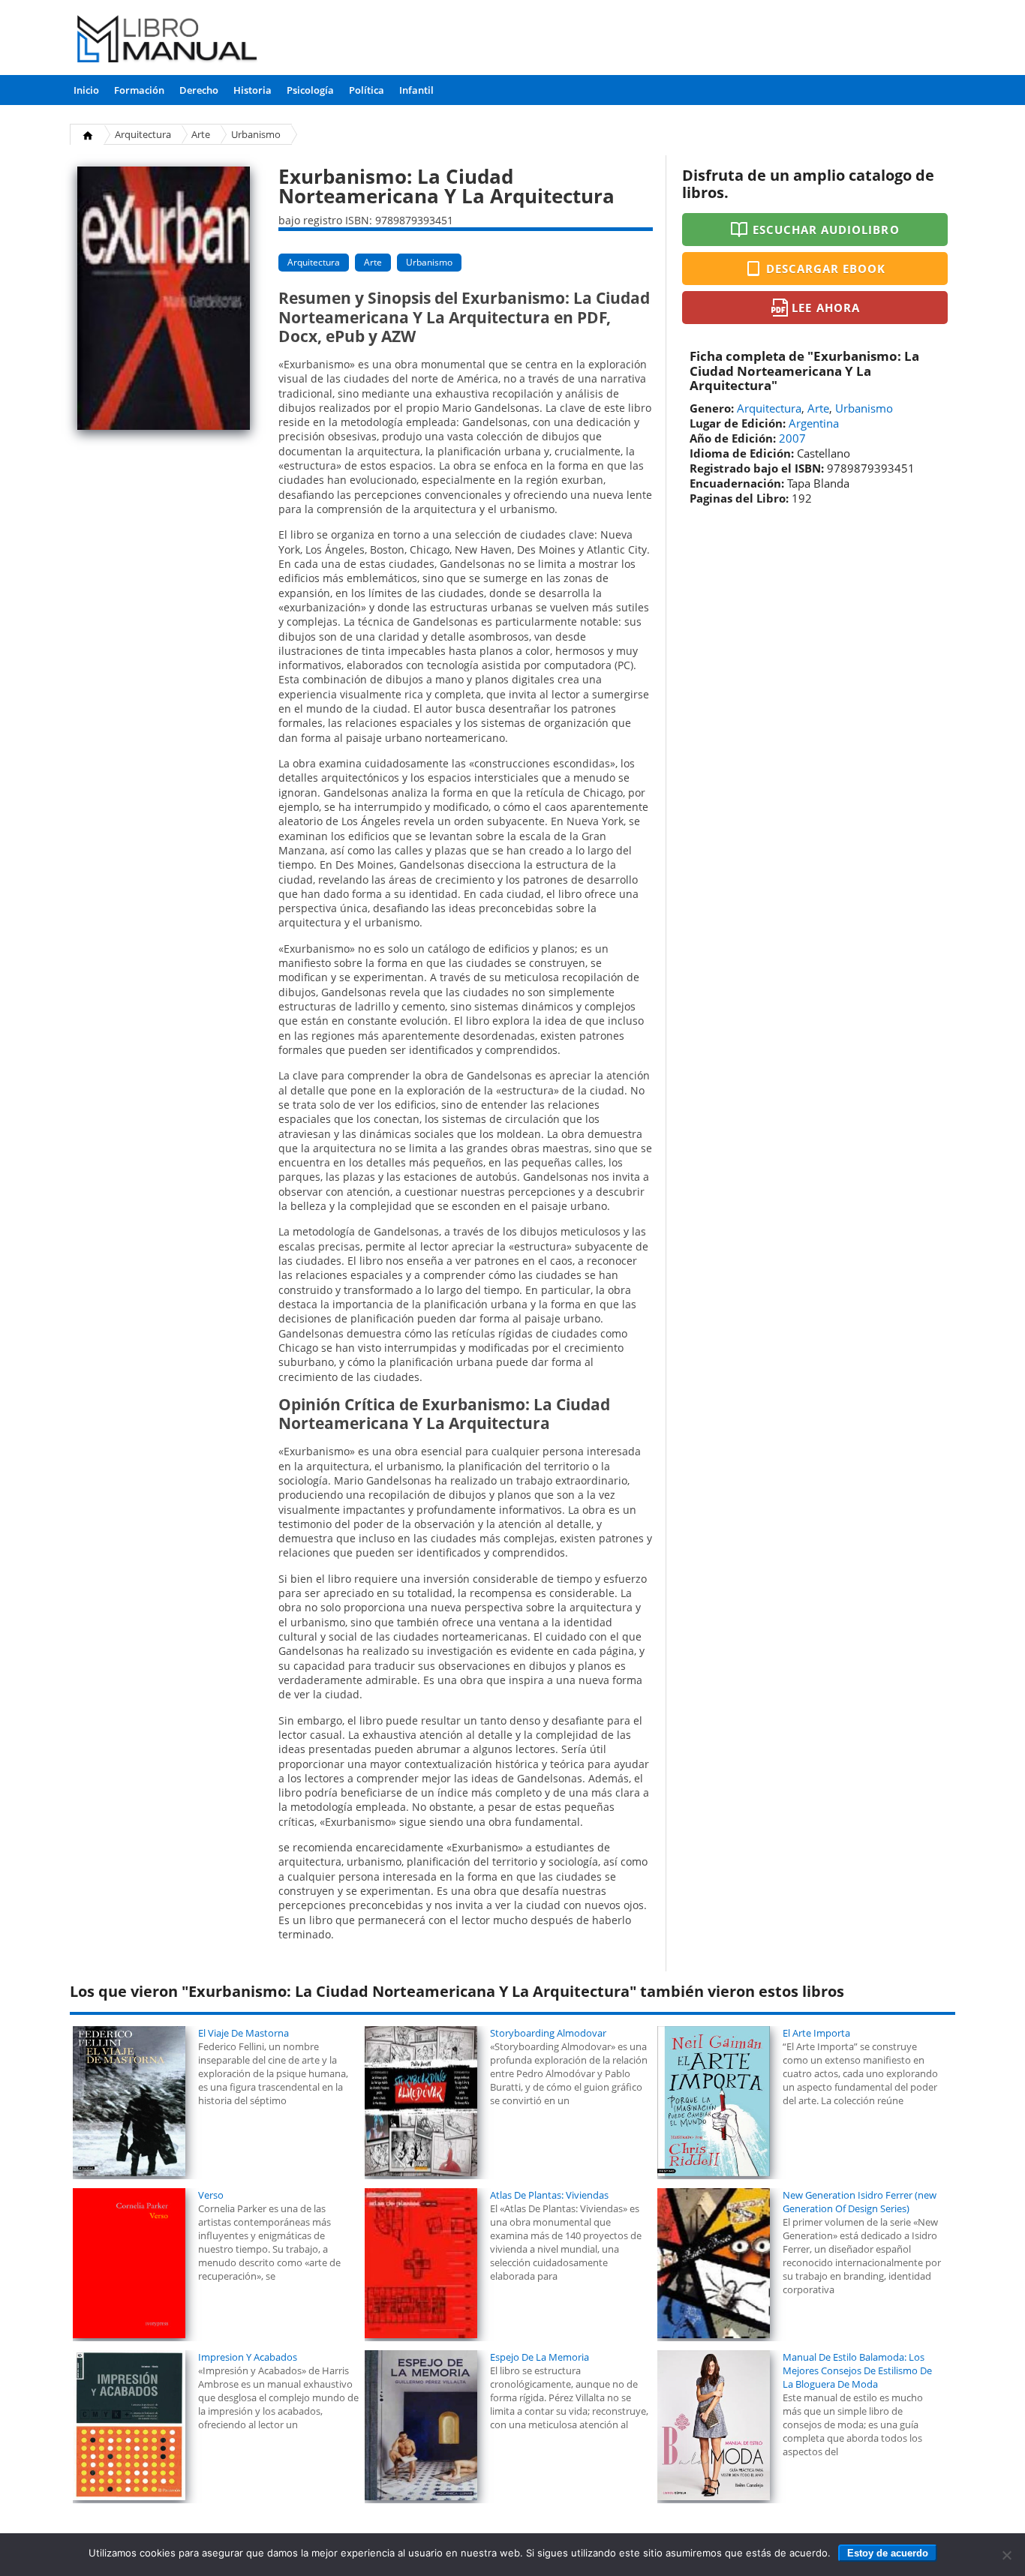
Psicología (310, 90)
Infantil (416, 90)
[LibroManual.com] (168, 41)
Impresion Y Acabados (248, 2357)
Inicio (86, 90)
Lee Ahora (825, 308)
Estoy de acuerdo (888, 2553)
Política (367, 90)
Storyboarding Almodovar (548, 2033)
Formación (139, 90)
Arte (201, 134)
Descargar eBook (826, 269)
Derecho (199, 90)
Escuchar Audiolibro (826, 230)
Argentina (814, 423)
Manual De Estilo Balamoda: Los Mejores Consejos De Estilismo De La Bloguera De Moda (857, 2370)
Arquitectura (143, 134)
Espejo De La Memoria (540, 2357)
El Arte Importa (816, 2033)
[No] (1006, 2555)
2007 (792, 438)
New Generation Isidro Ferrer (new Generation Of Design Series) (860, 2202)
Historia (252, 90)
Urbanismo (256, 134)
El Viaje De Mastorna (243, 2033)
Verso (211, 2195)
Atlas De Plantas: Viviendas (549, 2195)
